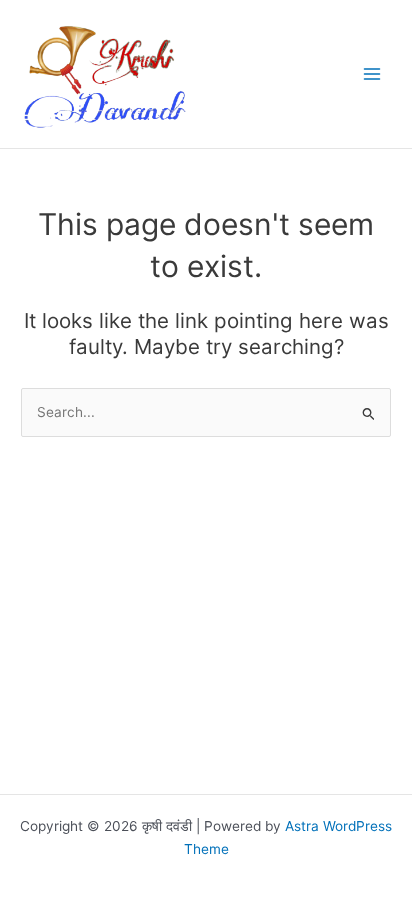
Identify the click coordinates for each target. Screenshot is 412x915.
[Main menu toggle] (372, 74)
